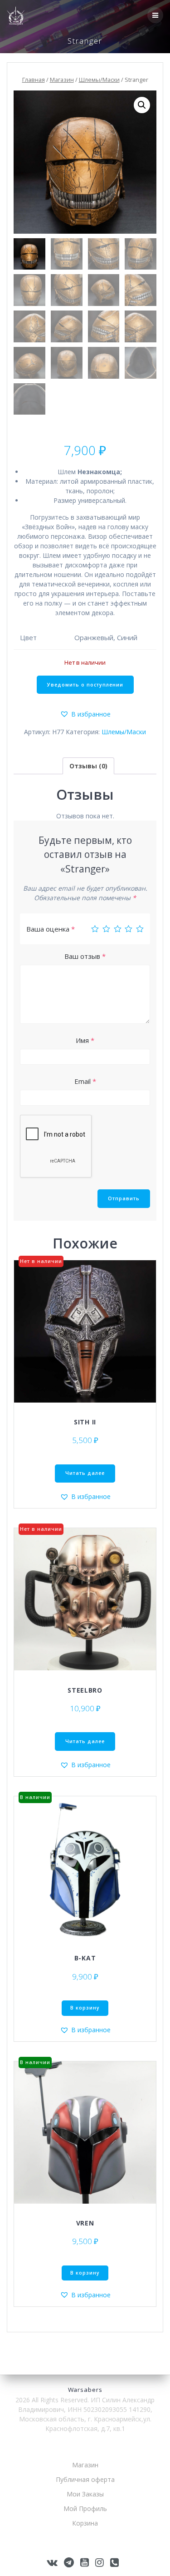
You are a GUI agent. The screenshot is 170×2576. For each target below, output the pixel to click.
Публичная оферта (85, 2479)
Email (85, 1081)
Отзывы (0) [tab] (88, 766)
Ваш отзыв (85, 956)
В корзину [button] (85, 2008)
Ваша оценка (51, 929)
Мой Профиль (85, 2508)
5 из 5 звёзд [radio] (140, 929)
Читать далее (85, 1473)
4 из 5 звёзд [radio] (129, 929)
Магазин (62, 80)
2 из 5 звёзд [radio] (106, 929)
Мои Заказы (85, 2494)
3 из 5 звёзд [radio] (118, 929)
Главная (34, 80)
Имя (85, 1040)
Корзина (85, 2523)
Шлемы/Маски (99, 80)
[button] (142, 105)
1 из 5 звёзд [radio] (95, 929)
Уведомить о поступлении (85, 685)
